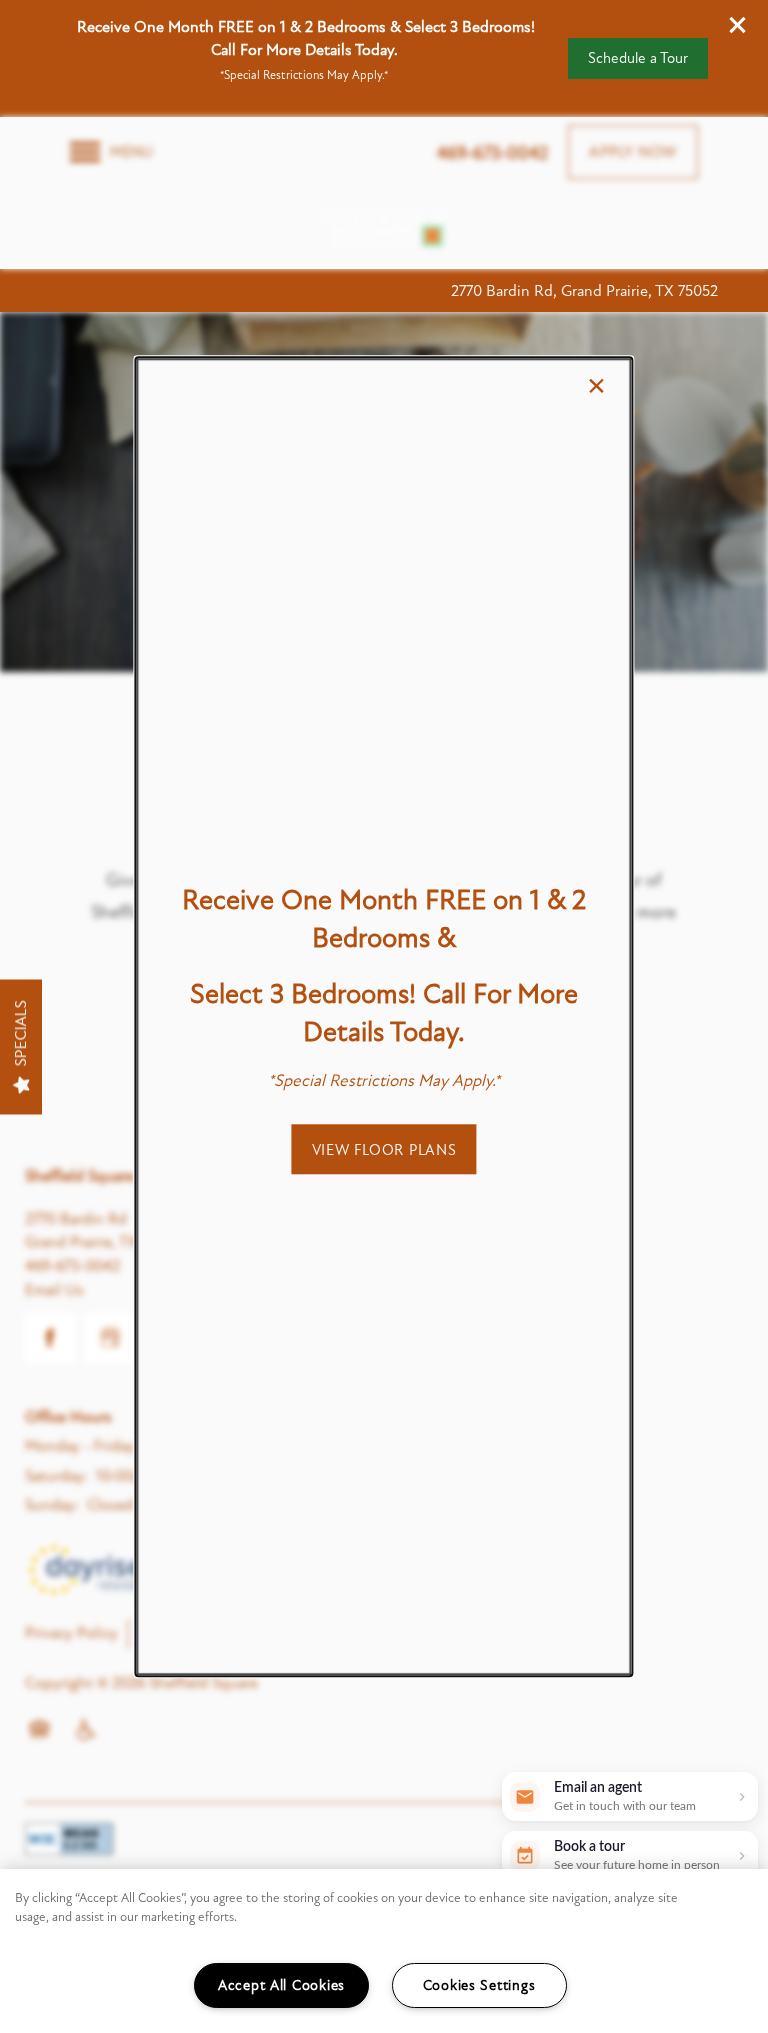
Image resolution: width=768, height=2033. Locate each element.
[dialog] (383, 1016)
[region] (384, 1951)
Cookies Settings (479, 1985)
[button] (384, 1149)
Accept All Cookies (281, 1985)
